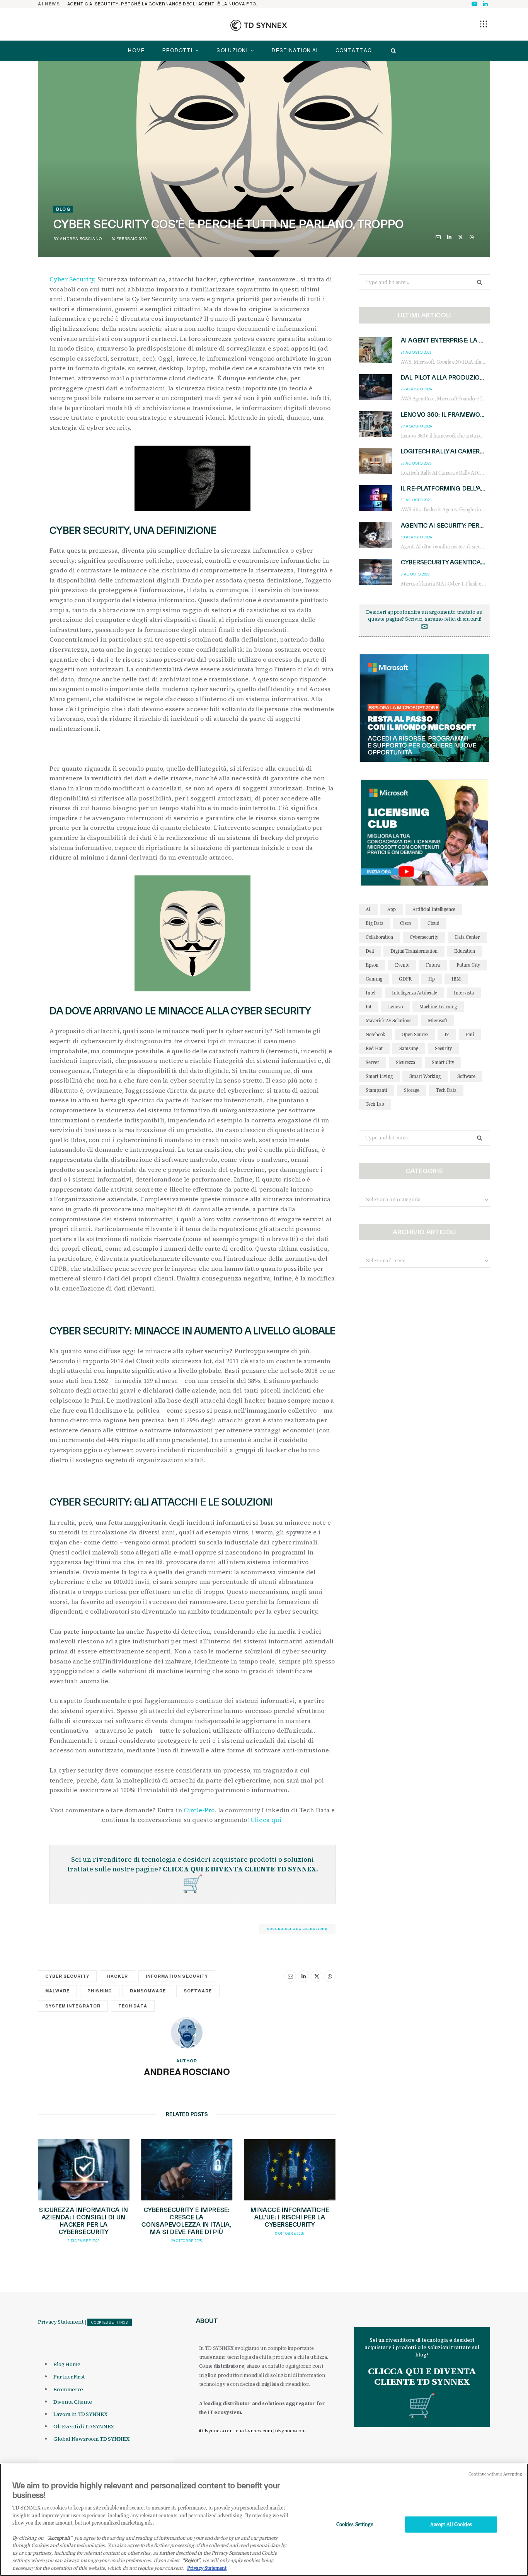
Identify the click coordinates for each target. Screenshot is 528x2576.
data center (467, 937)
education (465, 951)
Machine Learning (438, 1007)
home (136, 50)
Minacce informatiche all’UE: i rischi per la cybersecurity (290, 2217)
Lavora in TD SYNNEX (80, 2414)
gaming (374, 979)
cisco (405, 923)
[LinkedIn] (449, 237)
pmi (470, 1034)
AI (368, 909)
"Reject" (191, 2561)
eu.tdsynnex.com (254, 2431)
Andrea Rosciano (81, 239)
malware (57, 1991)
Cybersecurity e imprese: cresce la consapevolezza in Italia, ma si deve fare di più (187, 2221)
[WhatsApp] (472, 237)
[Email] (438, 237)
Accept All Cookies (451, 2524)
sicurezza (405, 1062)
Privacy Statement (61, 2322)
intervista (464, 993)
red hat (374, 1048)
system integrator (73, 2006)
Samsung (409, 1048)
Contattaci (354, 50)
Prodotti (177, 50)
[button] (484, 24)
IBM (456, 979)
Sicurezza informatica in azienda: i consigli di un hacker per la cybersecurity (83, 2221)
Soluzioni (232, 50)
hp (432, 979)
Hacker (118, 1976)
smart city (443, 1062)
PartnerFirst (69, 2377)
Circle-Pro (199, 1810)
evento (402, 965)
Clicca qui (267, 1820)
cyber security (67, 1976)
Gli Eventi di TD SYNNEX (84, 2426)
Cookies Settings (110, 2322)
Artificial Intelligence (434, 909)
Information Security (177, 1976)
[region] (264, 2520)
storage (412, 1090)
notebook (375, 1034)
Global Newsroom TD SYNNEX (91, 2439)
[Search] (391, 51)
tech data (133, 2006)
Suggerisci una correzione (297, 1929)
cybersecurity (424, 937)
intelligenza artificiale (415, 993)
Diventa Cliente (73, 2402)
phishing (100, 1991)
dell (370, 951)
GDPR (405, 979)
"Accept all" (59, 2538)
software (198, 1991)
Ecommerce (68, 2389)
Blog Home (67, 2364)
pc (447, 1034)
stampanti (376, 1090)
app (392, 909)
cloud (433, 923)
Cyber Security (72, 279)
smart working (425, 1076)
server (372, 1062)
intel (370, 993)
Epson (372, 965)
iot (369, 1007)
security (443, 1048)
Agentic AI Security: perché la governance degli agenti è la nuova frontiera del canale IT (166, 4)
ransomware (148, 1991)
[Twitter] (461, 237)
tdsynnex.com (290, 2431)
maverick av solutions (388, 1021)
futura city (468, 965)
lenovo (395, 1007)
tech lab (375, 1104)
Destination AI (295, 50)
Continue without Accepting (495, 2474)
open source (415, 1034)
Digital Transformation (414, 951)
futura (433, 965)
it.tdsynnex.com (216, 2431)
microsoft (438, 1021)
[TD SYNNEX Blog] (259, 25)
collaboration (379, 937)
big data (375, 923)
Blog (63, 209)
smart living (379, 1076)
